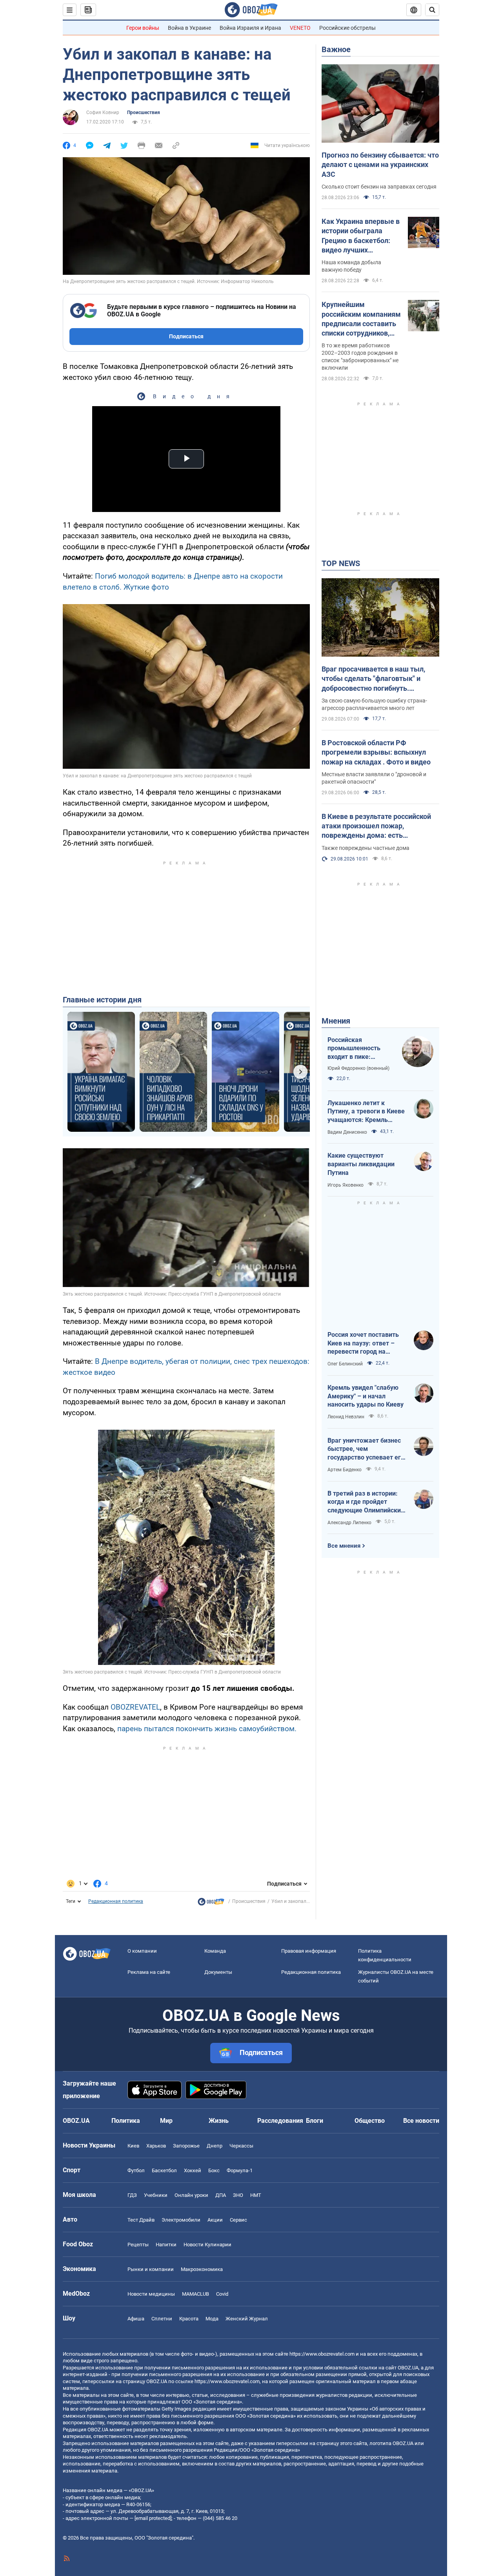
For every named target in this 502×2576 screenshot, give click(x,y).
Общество (370, 2121)
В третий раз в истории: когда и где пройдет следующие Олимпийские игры (366, 1502)
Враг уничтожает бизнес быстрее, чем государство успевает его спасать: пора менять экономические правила (366, 1449)
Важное (336, 49)
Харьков (156, 2146)
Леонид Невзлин (346, 1417)
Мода (212, 2319)
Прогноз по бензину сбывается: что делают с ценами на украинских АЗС (380, 165)
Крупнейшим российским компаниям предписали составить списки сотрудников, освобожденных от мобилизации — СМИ (361, 319)
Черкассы (241, 2146)
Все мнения (344, 1546)
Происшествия (144, 113)
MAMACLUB (196, 2294)
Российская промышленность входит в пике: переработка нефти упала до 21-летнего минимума (358, 1049)
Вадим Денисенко (347, 1132)
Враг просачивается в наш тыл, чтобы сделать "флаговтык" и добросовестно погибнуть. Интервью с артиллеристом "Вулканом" (373, 679)
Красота (189, 2319)
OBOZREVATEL (135, 1707)
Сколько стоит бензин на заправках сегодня (379, 187)
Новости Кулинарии (207, 2245)
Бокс (214, 2170)
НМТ (256, 2195)
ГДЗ (132, 2195)
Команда (215, 1951)
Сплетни (162, 2319)
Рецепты (138, 2245)
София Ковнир (103, 113)
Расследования (280, 2121)
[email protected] (153, 2518)
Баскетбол (164, 2170)
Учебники (156, 2195)
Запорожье (186, 2146)
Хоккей (193, 2170)
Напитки (166, 2245)
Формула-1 (240, 2170)
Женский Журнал (247, 2319)
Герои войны (143, 28)
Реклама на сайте (149, 1972)
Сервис (238, 2220)
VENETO (300, 28)
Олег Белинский (345, 1364)
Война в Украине (189, 28)
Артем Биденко (345, 1470)
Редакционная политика (116, 1901)
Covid (222, 2294)
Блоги (315, 2121)
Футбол (136, 2170)
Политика (126, 2121)
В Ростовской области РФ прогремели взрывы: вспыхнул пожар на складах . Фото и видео (376, 752)
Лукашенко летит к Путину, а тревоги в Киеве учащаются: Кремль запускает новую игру (366, 1112)
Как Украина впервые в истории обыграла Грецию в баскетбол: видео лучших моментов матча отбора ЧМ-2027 (361, 236)
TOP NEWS (341, 563)
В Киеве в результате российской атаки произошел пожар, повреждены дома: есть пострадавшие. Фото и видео (376, 826)
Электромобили (181, 2220)
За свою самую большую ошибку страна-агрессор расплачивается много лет (374, 704)
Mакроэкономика (202, 2269)
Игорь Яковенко (346, 1185)
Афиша (136, 2319)
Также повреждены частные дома (366, 848)
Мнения (336, 1021)
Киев (133, 2146)
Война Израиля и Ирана (250, 28)
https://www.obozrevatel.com (322, 2354)
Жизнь (219, 2121)
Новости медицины (151, 2294)
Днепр (215, 2146)
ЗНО (238, 2195)
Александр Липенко (349, 1523)
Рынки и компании (151, 2269)
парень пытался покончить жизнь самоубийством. (207, 1729)
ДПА (221, 2195)
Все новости (421, 2121)
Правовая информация (309, 1951)
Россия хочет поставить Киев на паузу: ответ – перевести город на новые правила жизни (363, 1343)
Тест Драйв (141, 2220)
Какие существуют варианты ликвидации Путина (361, 1164)
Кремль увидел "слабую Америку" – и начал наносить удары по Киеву (366, 1396)
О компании (142, 1951)
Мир (166, 2121)
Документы (218, 1972)
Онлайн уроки (191, 2195)
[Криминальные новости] (211, 1904)
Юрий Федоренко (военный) (358, 1068)
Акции (215, 2220)
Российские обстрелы (347, 28)
